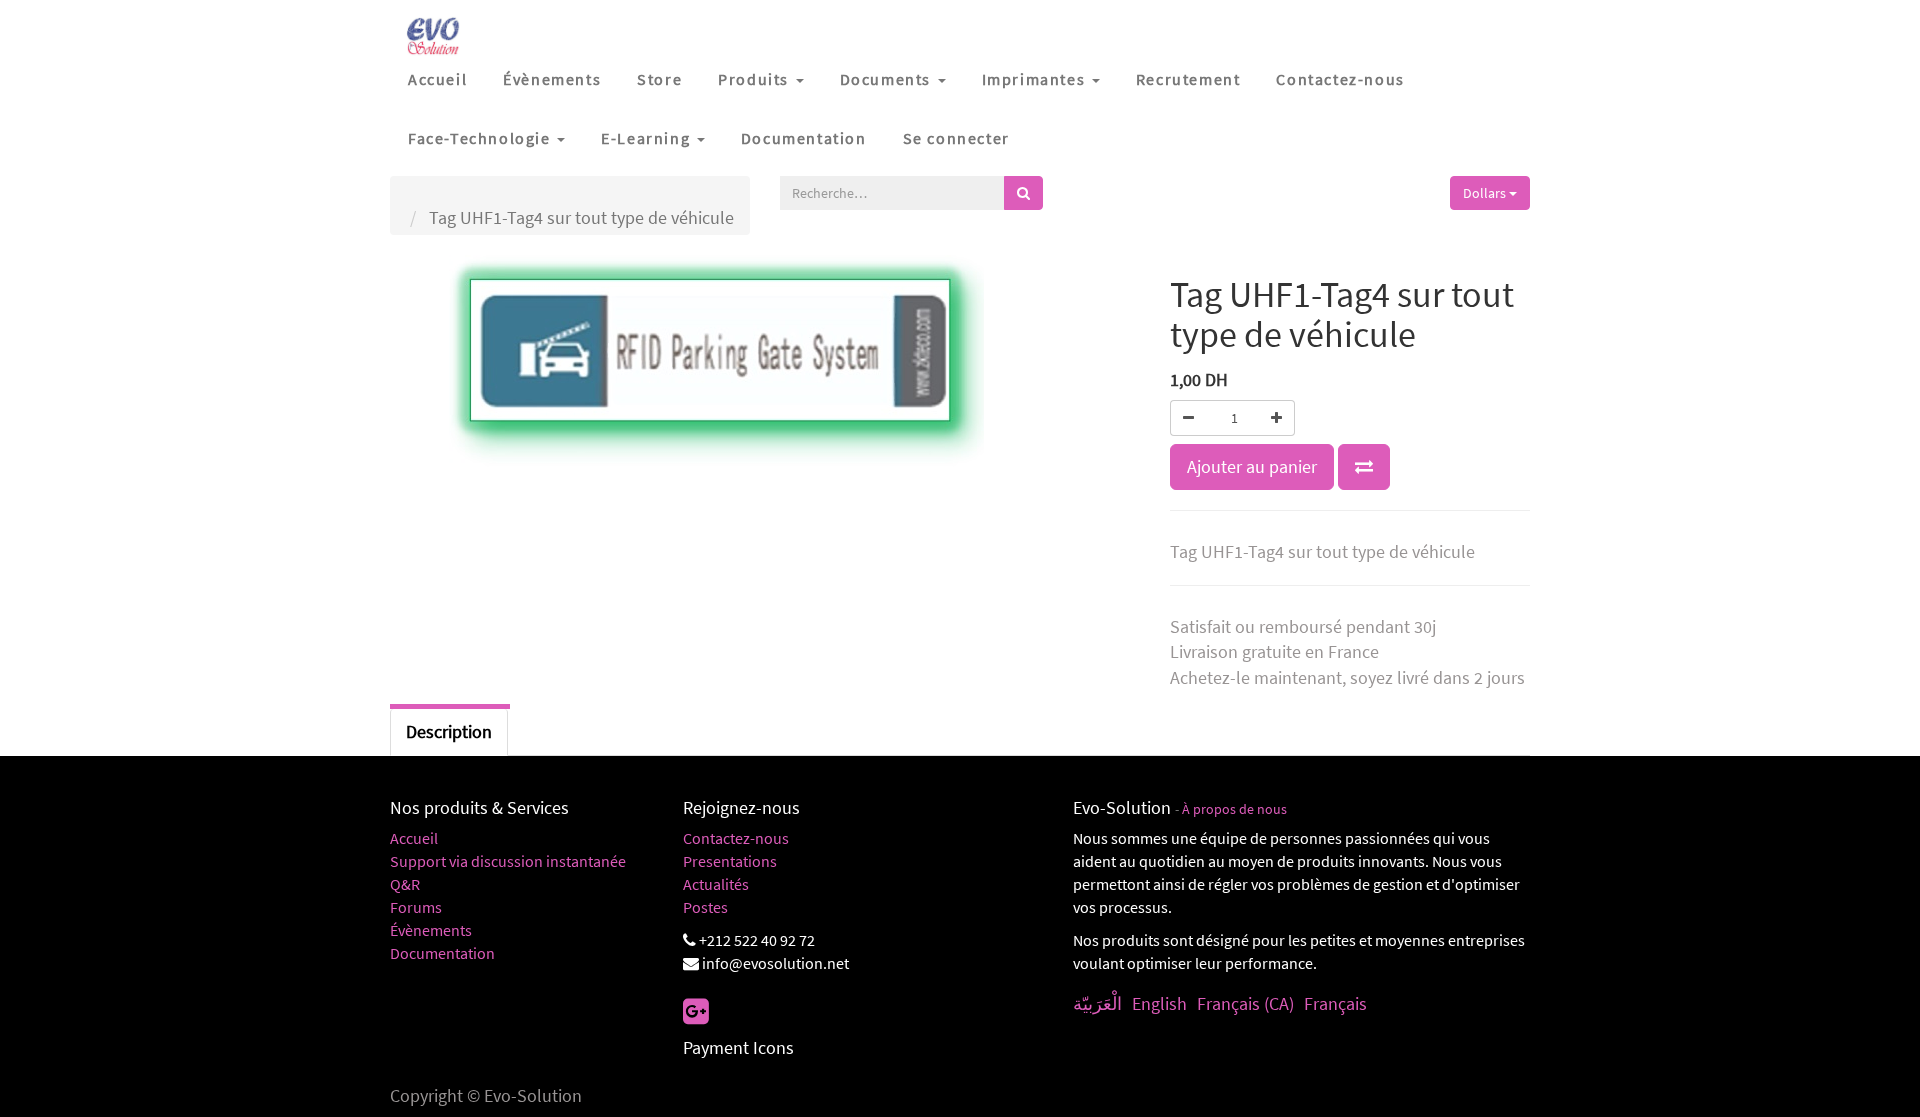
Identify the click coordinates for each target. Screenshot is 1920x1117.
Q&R (405, 884)
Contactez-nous (736, 838)
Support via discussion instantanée (508, 861)
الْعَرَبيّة (1097, 1003)
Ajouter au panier (1252, 466)
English (1159, 1003)
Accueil (414, 838)
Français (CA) (1245, 1003)
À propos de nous (1234, 809)
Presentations (730, 861)
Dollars (1486, 193)
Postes (705, 907)
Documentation (442, 953)
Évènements (431, 930)
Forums (416, 907)
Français (1335, 1003)
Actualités (716, 884)
